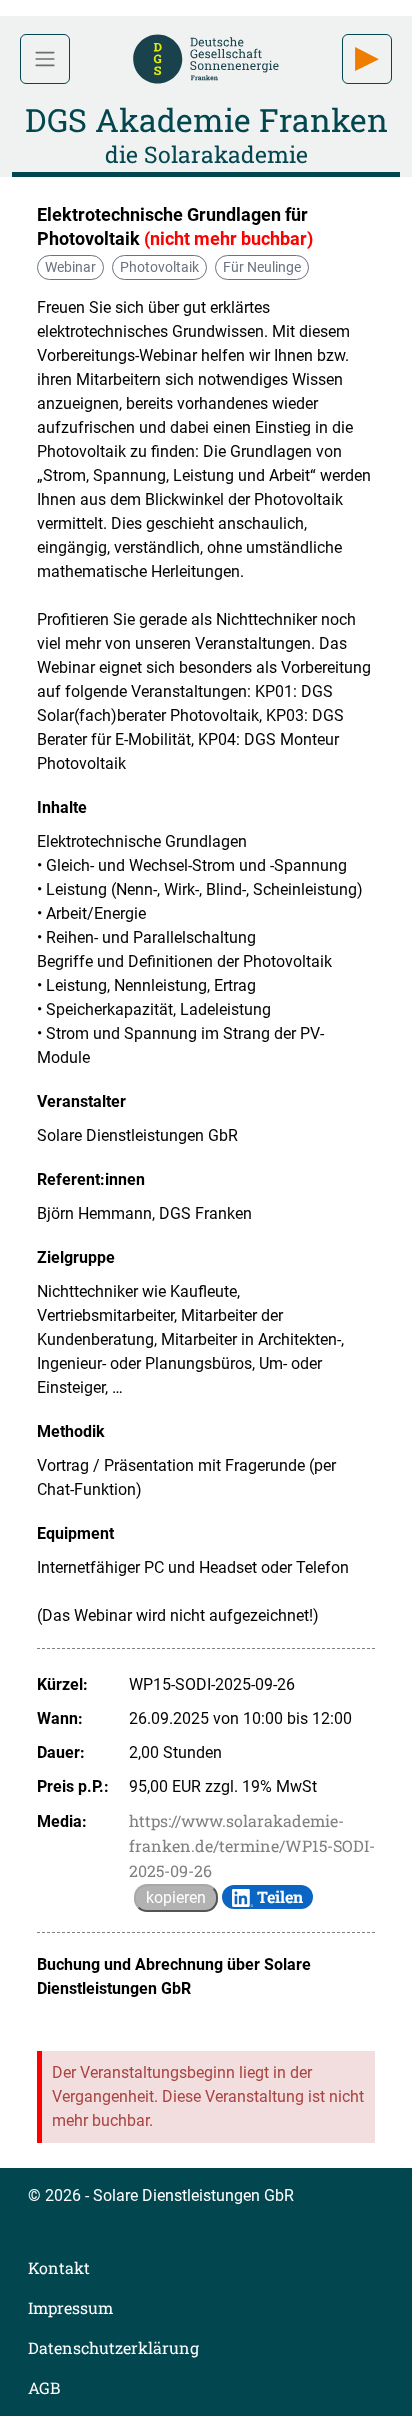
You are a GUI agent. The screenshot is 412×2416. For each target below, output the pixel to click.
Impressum (70, 2307)
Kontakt (59, 2267)
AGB (44, 2387)
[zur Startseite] (206, 56)
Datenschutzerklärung (113, 2347)
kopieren (176, 1897)
